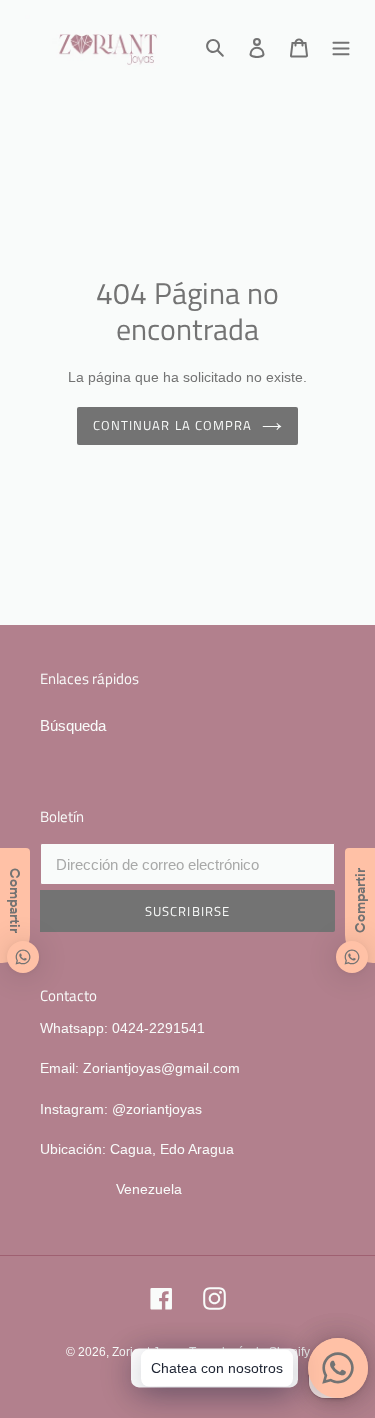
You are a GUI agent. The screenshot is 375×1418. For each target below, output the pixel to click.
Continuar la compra (172, 425)
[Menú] (341, 47)
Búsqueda (73, 725)
